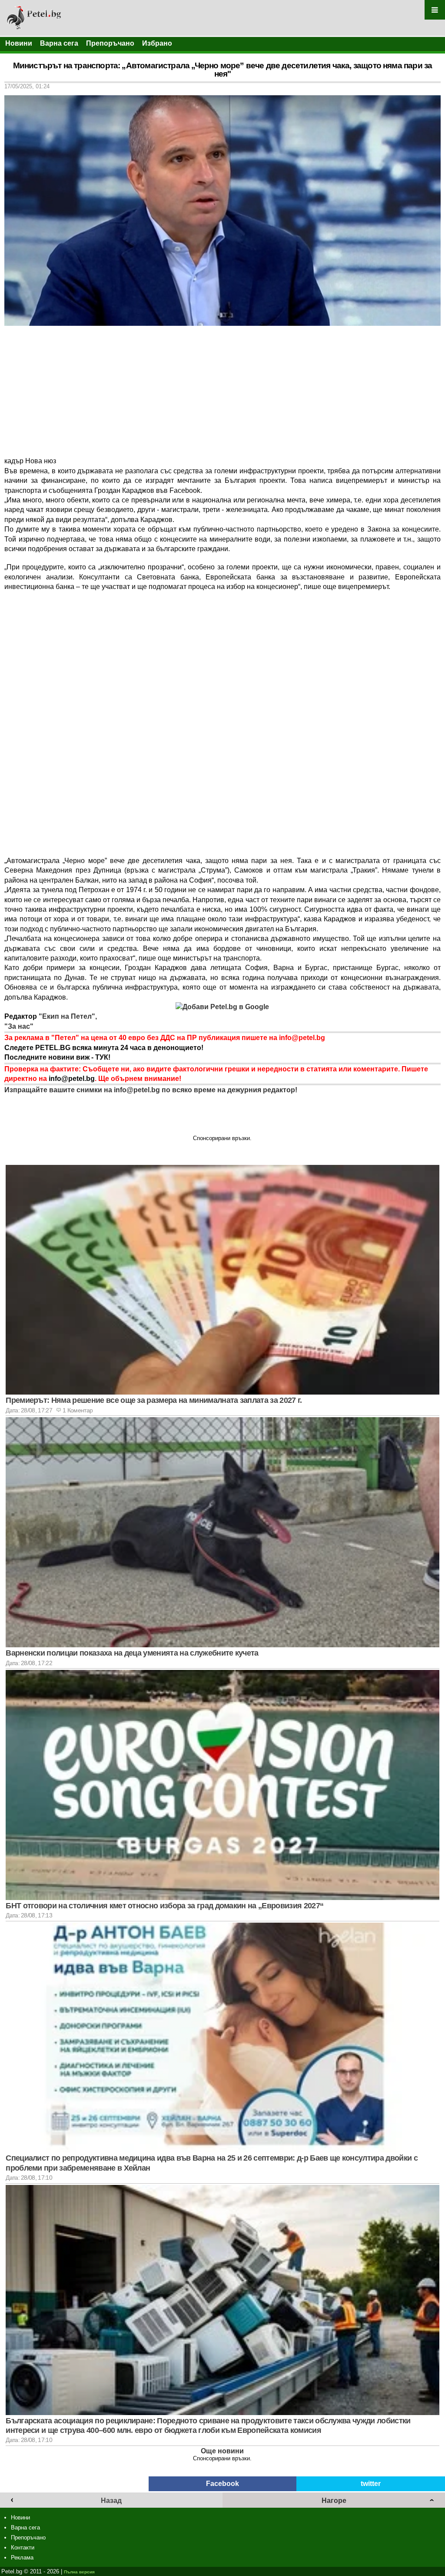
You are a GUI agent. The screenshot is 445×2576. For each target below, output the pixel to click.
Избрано (157, 43)
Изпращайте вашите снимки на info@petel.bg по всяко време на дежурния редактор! (151, 1090)
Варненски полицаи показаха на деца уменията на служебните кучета (132, 1653)
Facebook (222, 2484)
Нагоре (334, 2501)
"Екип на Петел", (67, 1016)
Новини (19, 43)
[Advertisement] (222, 391)
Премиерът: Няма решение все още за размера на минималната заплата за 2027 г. (154, 1400)
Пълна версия (79, 2572)
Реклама (22, 2558)
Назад (111, 2501)
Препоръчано (110, 43)
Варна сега (59, 43)
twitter (371, 2484)
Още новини (222, 2451)
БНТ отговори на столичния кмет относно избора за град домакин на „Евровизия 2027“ (164, 1906)
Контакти (23, 2548)
